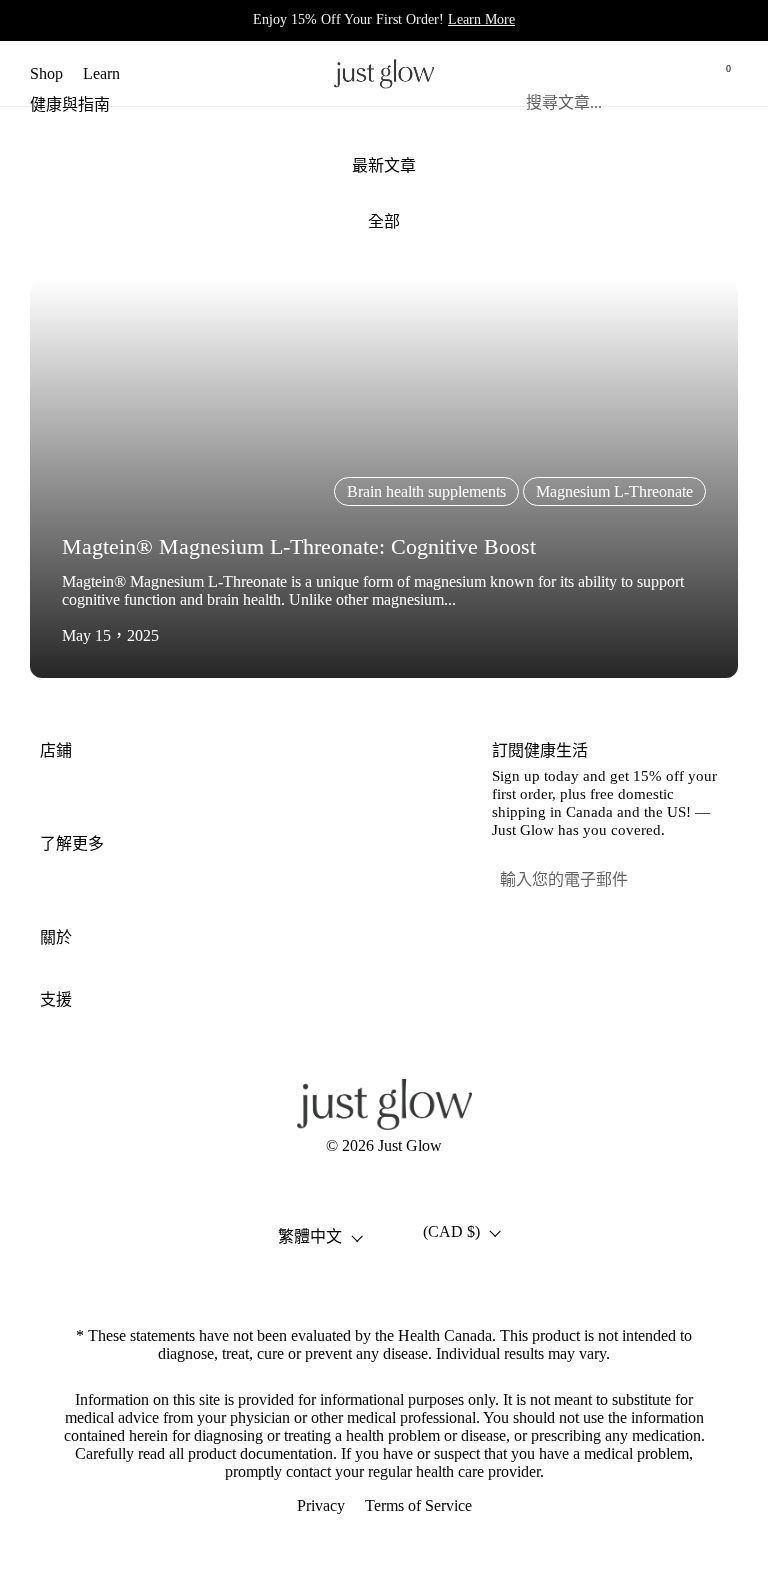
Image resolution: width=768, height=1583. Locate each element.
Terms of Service (418, 1505)
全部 (384, 221)
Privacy (321, 1505)
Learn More (481, 19)
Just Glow (410, 1145)
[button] (630, 73)
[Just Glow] (384, 73)
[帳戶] (675, 73)
